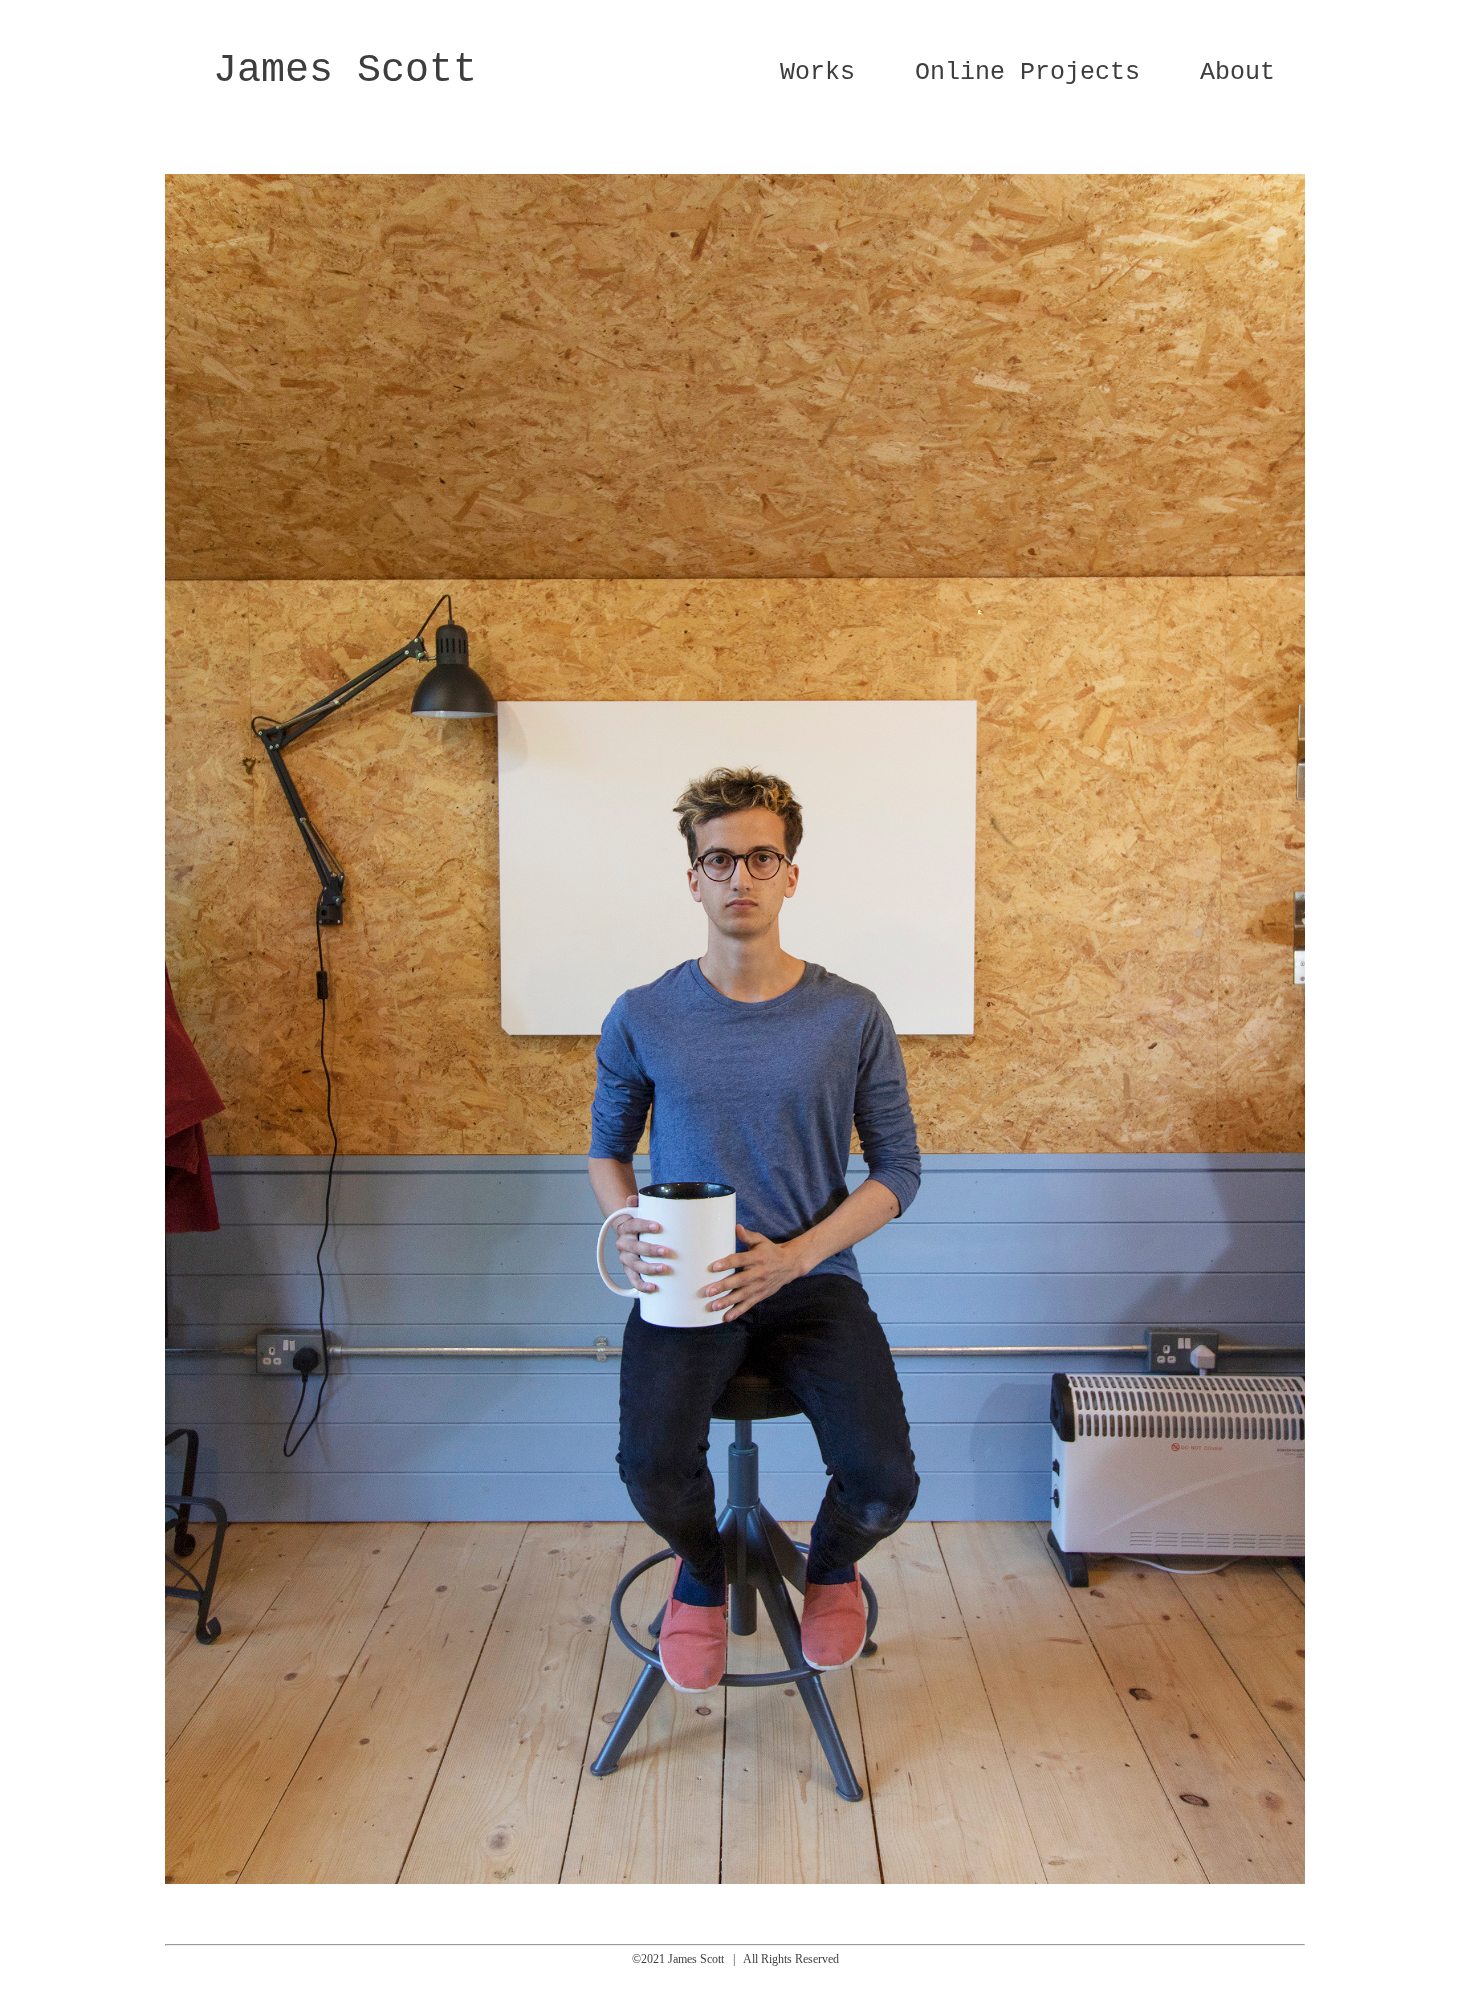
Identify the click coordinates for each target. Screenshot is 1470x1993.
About (1237, 72)
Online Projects (1027, 72)
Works (817, 72)
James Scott (345, 70)
